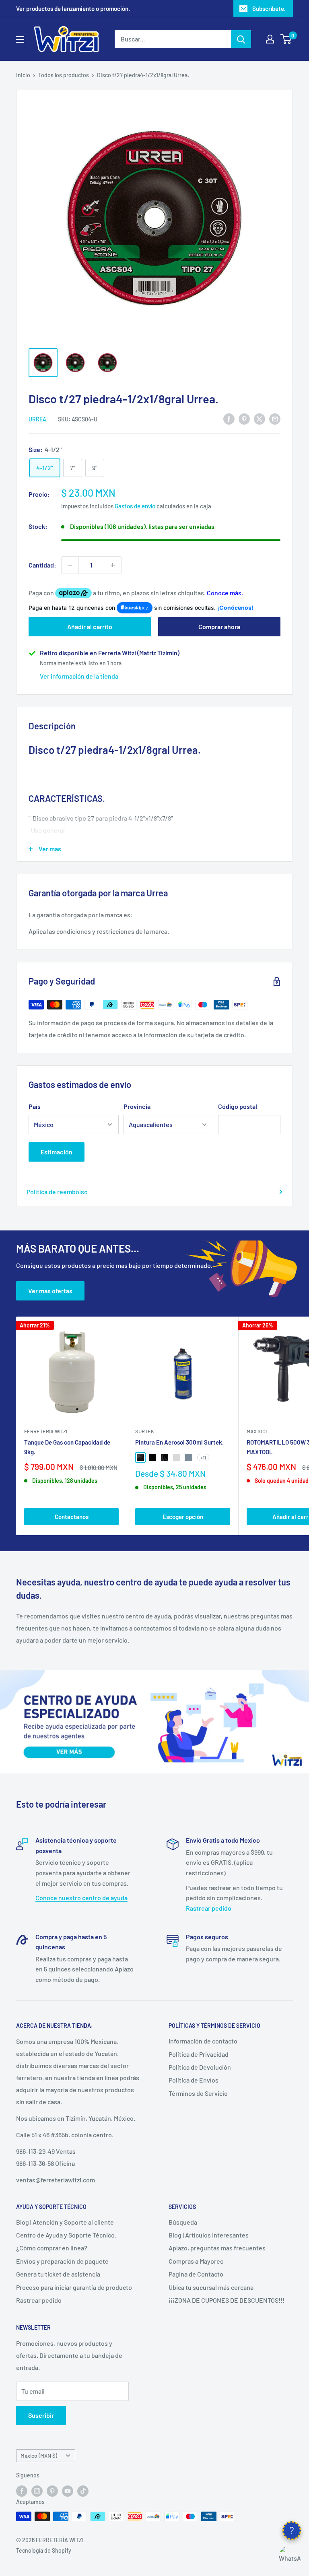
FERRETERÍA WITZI (46, 1431)
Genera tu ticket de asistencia (58, 2274)
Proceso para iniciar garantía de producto (74, 2287)
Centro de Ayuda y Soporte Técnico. (66, 2235)
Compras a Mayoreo (196, 2261)
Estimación (57, 1152)
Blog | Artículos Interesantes (209, 2235)
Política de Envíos (194, 2080)
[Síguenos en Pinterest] (52, 2491)
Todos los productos (64, 75)
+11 (203, 1457)
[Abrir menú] (20, 39)
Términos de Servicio (198, 2093)
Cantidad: (42, 565)
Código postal (238, 1106)
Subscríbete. (269, 8)
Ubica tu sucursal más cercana (211, 2287)
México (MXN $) (39, 2455)
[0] (286, 39)
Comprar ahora (219, 626)
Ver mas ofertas (50, 1291)
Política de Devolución (200, 2067)
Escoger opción (183, 1517)
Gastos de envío (135, 506)
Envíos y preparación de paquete (62, 2261)
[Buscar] (241, 39)
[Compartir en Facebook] (229, 418)
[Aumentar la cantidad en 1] (113, 565)
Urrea (37, 419)
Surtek (145, 1431)
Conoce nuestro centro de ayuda (81, 1898)
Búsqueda (183, 2222)
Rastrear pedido (209, 1908)
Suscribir (41, 2415)
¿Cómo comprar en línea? (52, 2248)
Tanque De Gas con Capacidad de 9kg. (67, 1447)
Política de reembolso (57, 1192)
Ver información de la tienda (79, 676)
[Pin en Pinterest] (244, 418)
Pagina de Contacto (196, 2274)
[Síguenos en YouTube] (68, 2491)
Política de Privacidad (199, 2054)
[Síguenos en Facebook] (22, 2491)
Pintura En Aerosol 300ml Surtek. (179, 1442)
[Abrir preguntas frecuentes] (292, 2531)
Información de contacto (203, 2041)
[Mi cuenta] (270, 39)
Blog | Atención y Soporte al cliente (65, 2222)
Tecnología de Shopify (44, 2550)
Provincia (137, 1106)
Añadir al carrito (90, 626)
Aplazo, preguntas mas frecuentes (217, 2248)
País (35, 1106)
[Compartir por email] (275, 418)
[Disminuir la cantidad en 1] (70, 565)
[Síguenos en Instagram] (37, 2491)
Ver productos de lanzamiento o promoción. (73, 8)
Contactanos (72, 1517)
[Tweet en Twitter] (260, 418)
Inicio (23, 75)
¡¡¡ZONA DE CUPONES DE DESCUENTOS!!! (227, 2300)
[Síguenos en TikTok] (83, 2491)
